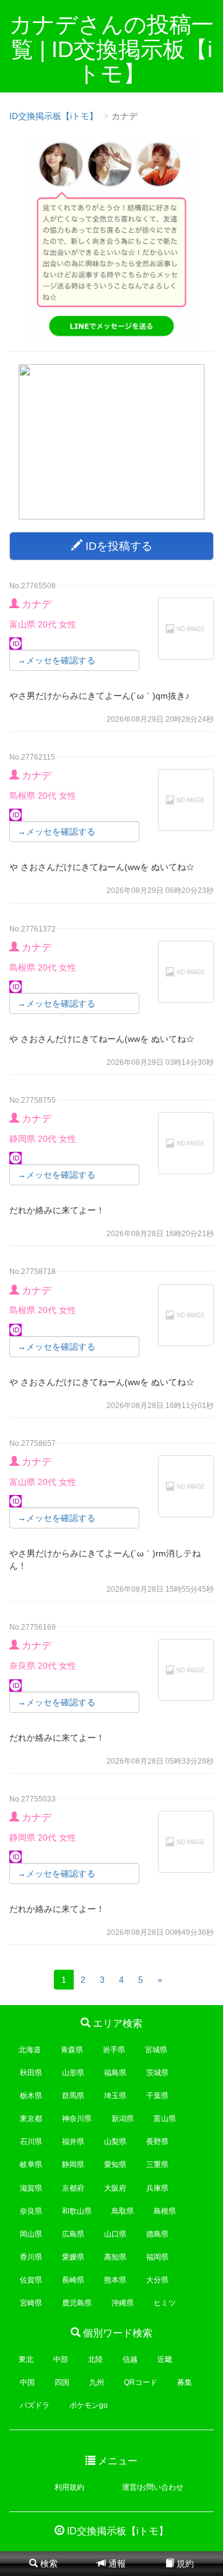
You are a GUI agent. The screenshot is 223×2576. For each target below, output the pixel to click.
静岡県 (73, 2165)
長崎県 (73, 2280)
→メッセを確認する (56, 660)
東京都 (31, 2119)
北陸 (95, 2359)
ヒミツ (165, 2303)
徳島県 (157, 2234)
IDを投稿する (117, 546)
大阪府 (115, 2188)
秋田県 (31, 2073)
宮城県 (156, 2050)
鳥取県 (123, 2211)
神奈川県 (77, 2119)
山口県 (115, 2234)
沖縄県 (123, 2303)
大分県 (157, 2280)
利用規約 (69, 2487)
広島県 (73, 2234)
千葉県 (157, 2096)
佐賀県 (31, 2280)
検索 (48, 2564)
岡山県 (31, 2234)
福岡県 (157, 2257)
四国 (62, 2382)
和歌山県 (77, 2211)
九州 (97, 2382)
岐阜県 (31, 2165)
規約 (184, 2564)
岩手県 (114, 2050)
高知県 (115, 2257)
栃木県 (31, 2096)
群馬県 (73, 2096)
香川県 (31, 2257)
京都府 (73, 2188)
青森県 (72, 2050)
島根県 (165, 2211)
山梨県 (115, 2142)
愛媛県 (73, 2257)
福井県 (73, 2142)
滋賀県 (31, 2188)
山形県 (73, 2073)
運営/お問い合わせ (153, 2487)
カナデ (37, 604)
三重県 (157, 2165)
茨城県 (157, 2073)
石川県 (31, 2142)
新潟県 (123, 2119)
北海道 (30, 2050)
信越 (130, 2359)
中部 (61, 2359)
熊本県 (115, 2280)
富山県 (165, 2119)
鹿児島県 (77, 2303)
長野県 (157, 2142)
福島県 (115, 2073)
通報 (116, 2564)
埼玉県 (115, 2096)
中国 (27, 2382)
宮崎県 (31, 2303)
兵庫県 (157, 2188)
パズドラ (35, 2405)
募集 (185, 2382)
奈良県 (31, 2211)
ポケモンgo (89, 2405)
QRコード (141, 2382)
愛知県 (115, 2165)
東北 (26, 2359)
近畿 (165, 2359)
